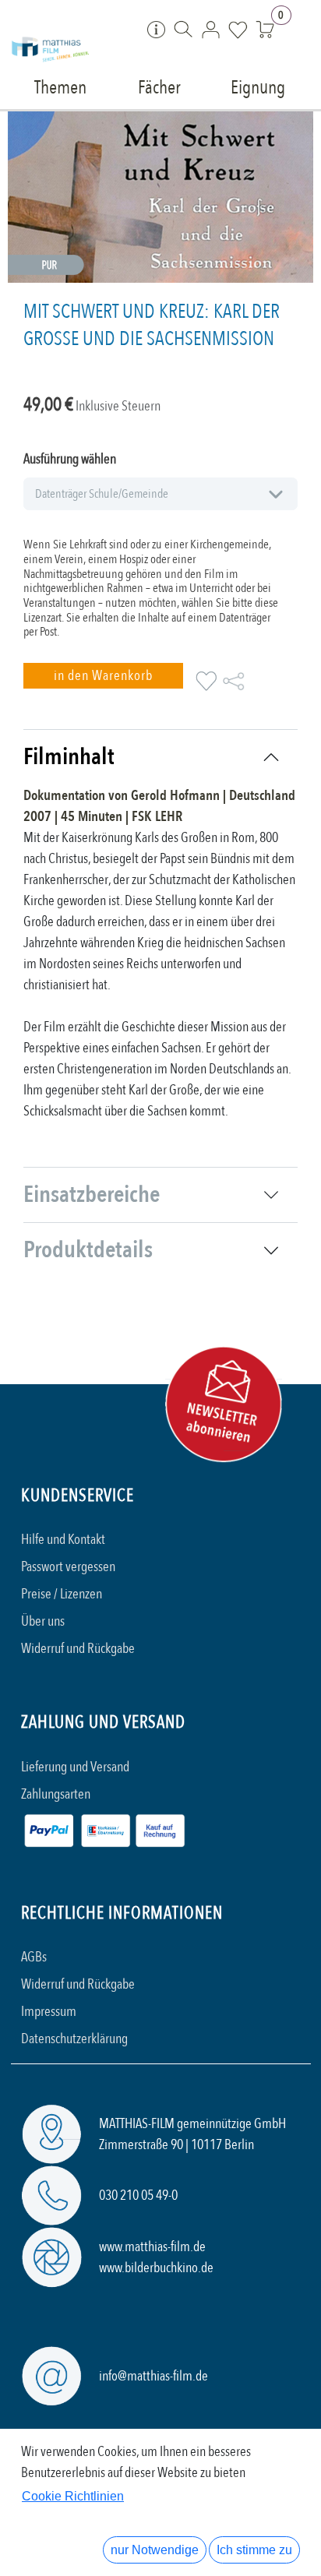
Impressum (49, 2012)
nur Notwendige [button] (155, 2550)
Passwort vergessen (68, 1567)
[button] (103, 676)
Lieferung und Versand (75, 1767)
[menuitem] (60, 86)
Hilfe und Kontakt (63, 1540)
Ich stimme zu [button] (254, 2550)
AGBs (34, 1957)
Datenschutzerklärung (74, 2039)
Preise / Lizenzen (62, 1594)
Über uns (43, 1621)
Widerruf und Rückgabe (78, 1649)
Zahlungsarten (56, 1794)
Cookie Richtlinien (73, 2496)
